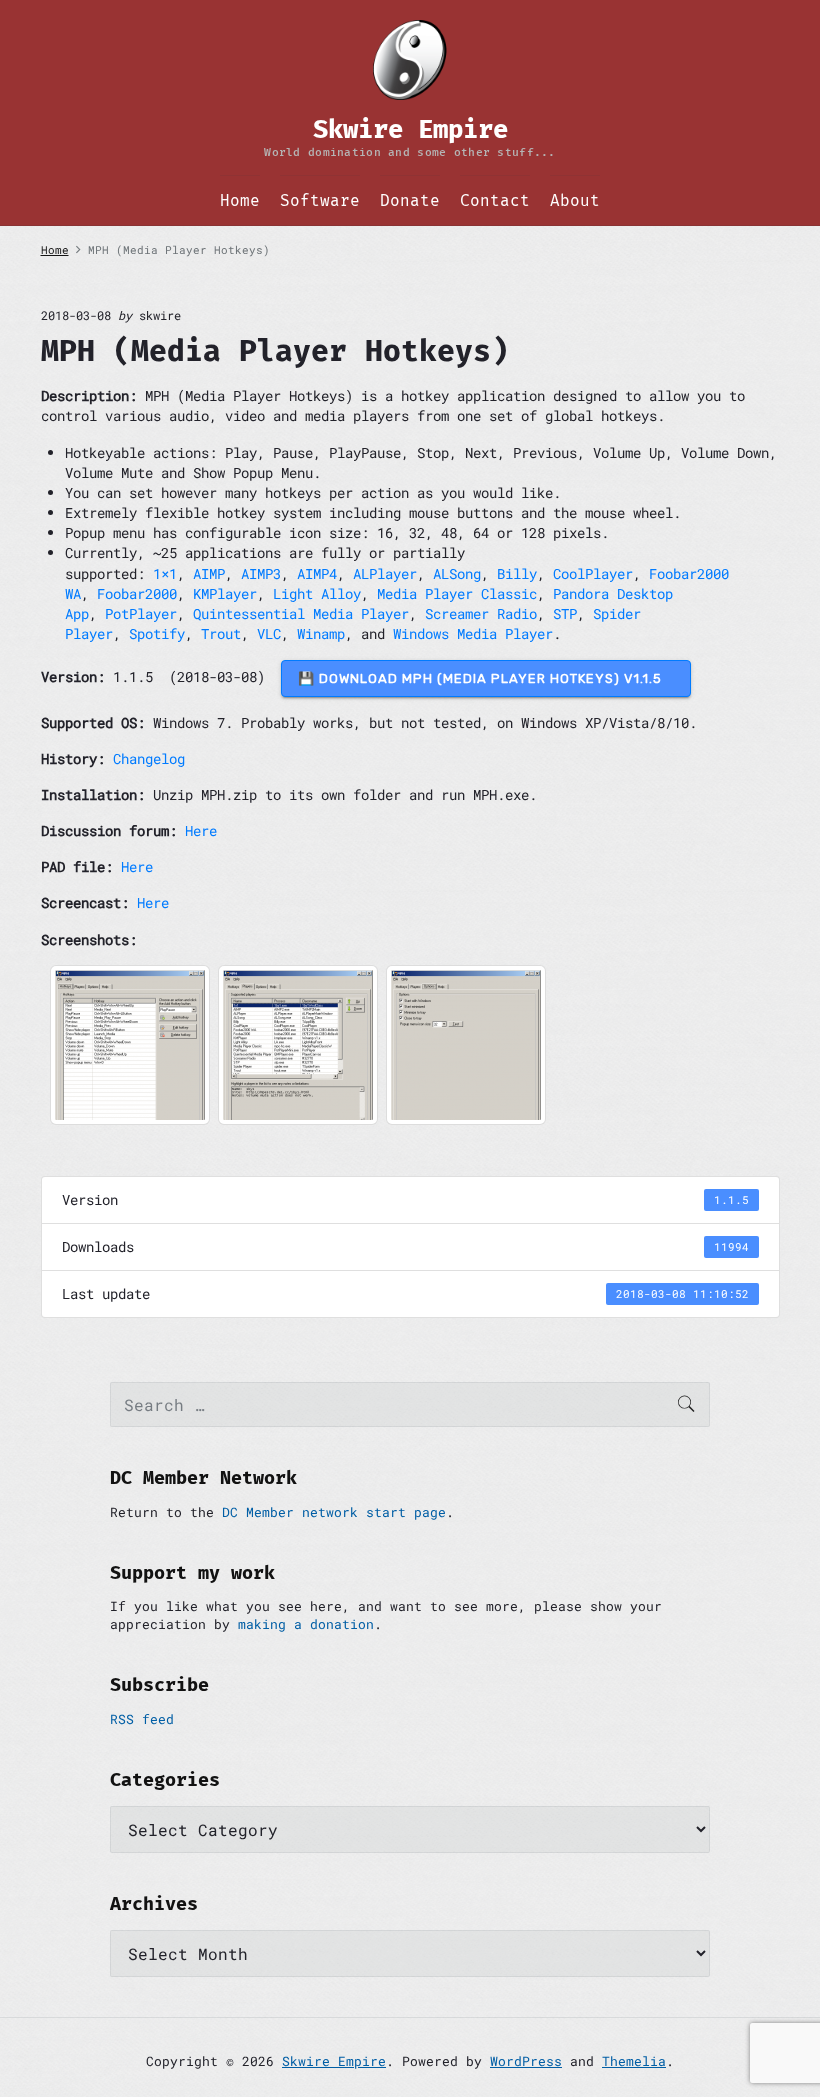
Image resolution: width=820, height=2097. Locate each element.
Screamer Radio (481, 613)
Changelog (149, 758)
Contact (495, 200)
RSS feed (142, 1719)
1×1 (165, 573)
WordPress (526, 2061)
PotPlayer (141, 613)
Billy (517, 573)
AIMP (209, 573)
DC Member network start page (334, 1512)
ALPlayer (385, 573)
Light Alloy (317, 593)
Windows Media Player (473, 633)
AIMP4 (317, 573)
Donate (410, 200)
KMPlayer (225, 593)
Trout (221, 633)
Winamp (321, 633)
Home (240, 200)
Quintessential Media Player (301, 613)
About (575, 200)
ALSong (457, 573)
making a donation (306, 1624)
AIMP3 (261, 573)
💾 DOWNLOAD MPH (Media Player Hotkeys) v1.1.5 (486, 678)
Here (201, 830)
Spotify (157, 633)
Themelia (634, 2061)
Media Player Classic (457, 593)
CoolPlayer (593, 573)
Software (320, 200)
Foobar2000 (137, 593)
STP (565, 613)
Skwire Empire (334, 2061)
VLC (269, 633)
